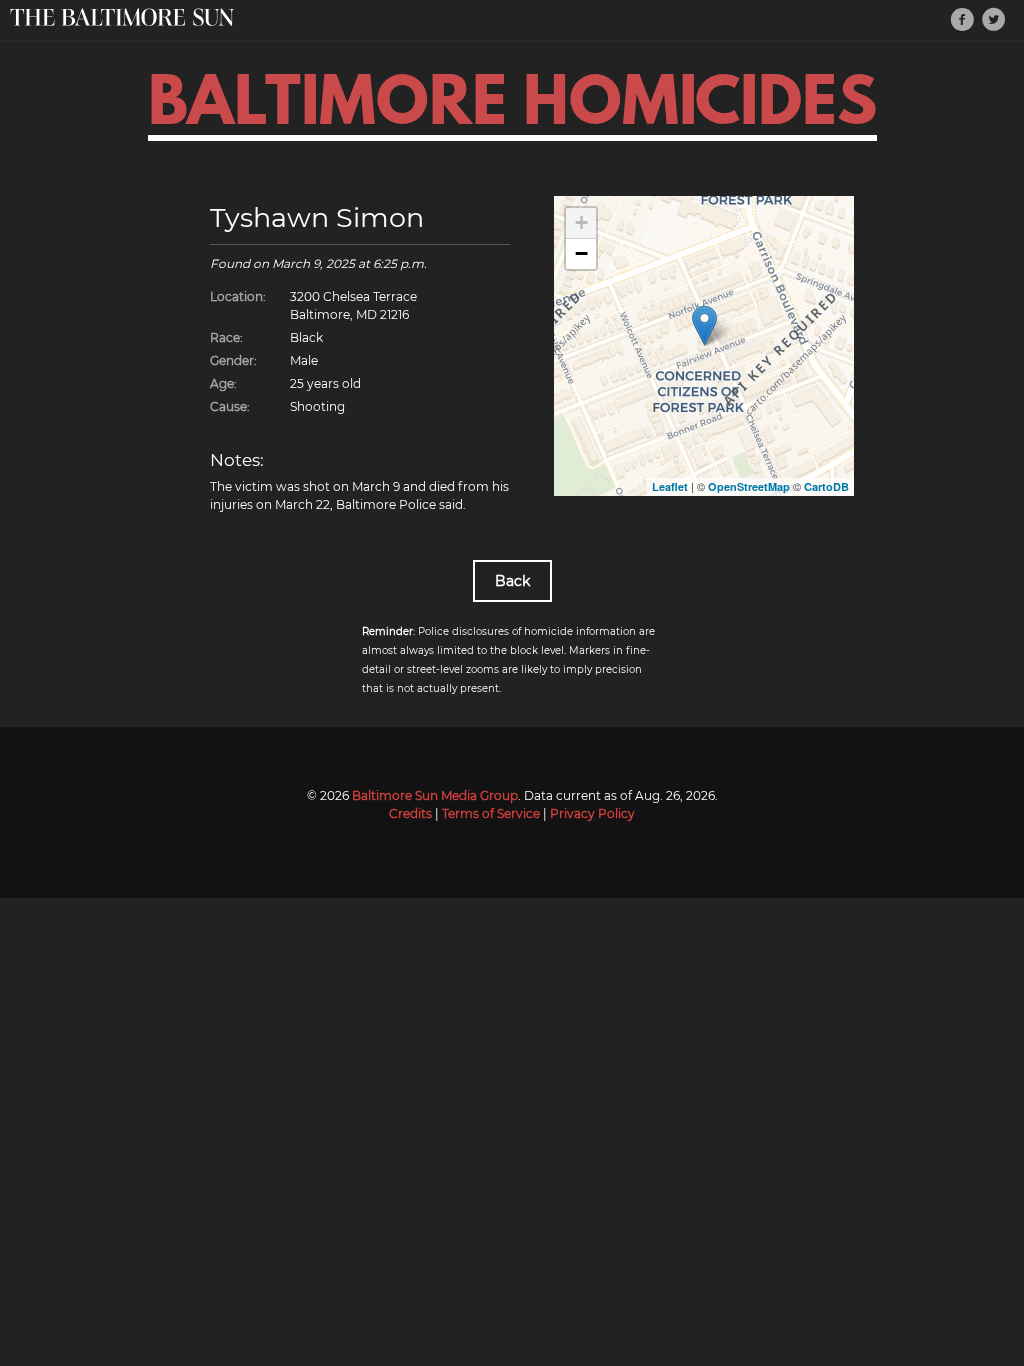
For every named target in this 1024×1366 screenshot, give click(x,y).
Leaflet (670, 486)
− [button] (581, 253)
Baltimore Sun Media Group (435, 795)
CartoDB (826, 486)
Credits (410, 813)
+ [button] (581, 222)
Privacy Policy (592, 813)
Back (512, 581)
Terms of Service (491, 813)
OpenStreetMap (749, 486)
